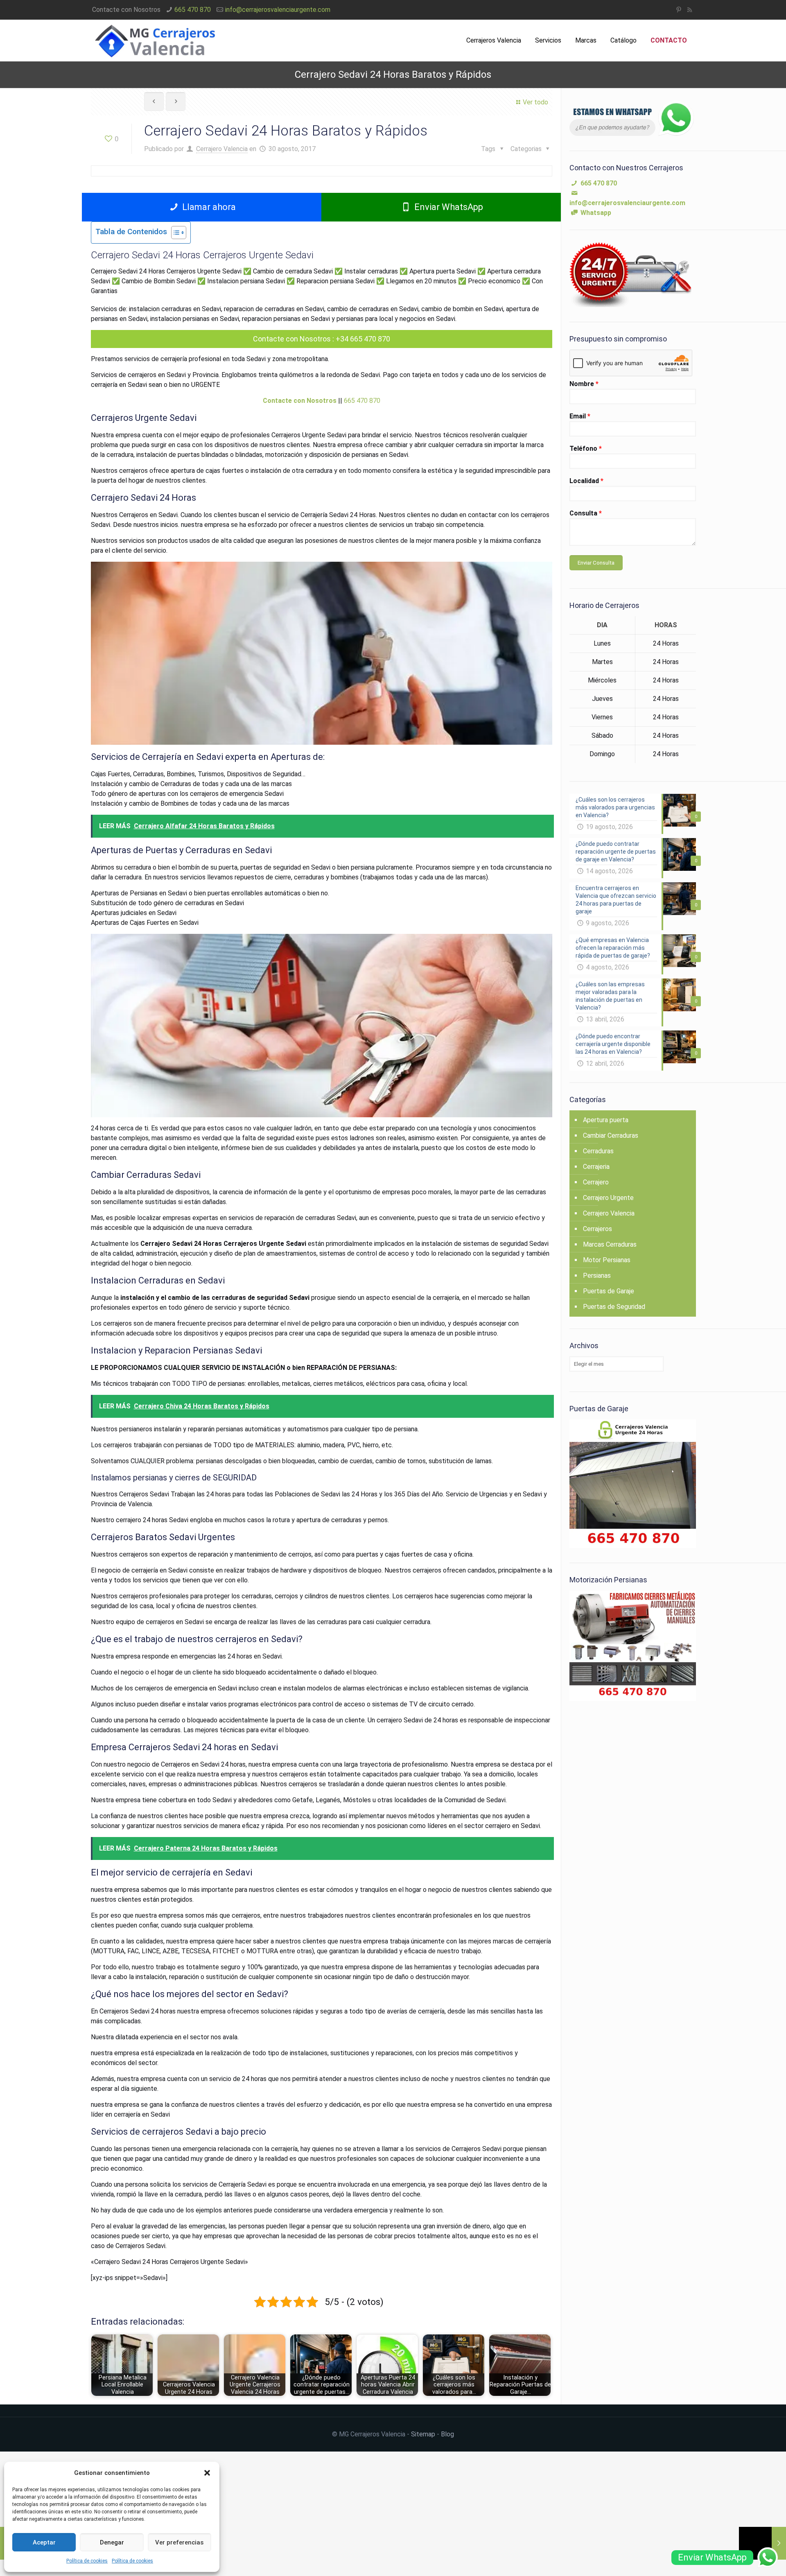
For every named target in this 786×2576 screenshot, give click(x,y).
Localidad (586, 481)
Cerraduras (598, 1151)
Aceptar (44, 2542)
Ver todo (535, 102)
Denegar (112, 2542)
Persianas (597, 1276)
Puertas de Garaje (609, 1291)
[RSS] (690, 10)
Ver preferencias (179, 2542)
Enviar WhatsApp (448, 207)
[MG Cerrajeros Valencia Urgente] (155, 41)
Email (580, 416)
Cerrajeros (597, 1229)
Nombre (584, 384)
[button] (207, 2473)
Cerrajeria (596, 1167)
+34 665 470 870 (363, 339)
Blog (447, 2434)
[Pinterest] (679, 10)
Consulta (586, 513)
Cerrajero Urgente (608, 1198)
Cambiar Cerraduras (611, 1135)
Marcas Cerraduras (610, 1244)
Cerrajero (596, 1182)
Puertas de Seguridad (614, 1307)
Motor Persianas (607, 1260)
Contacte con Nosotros (292, 339)
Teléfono (586, 449)
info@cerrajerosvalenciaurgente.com (278, 10)
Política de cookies (87, 2561)
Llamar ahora (208, 207)
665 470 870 (193, 10)
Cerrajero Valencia (222, 149)
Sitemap (423, 2434)
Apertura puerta (606, 1120)
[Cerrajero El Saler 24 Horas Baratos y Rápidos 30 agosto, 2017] (762, 2543)
